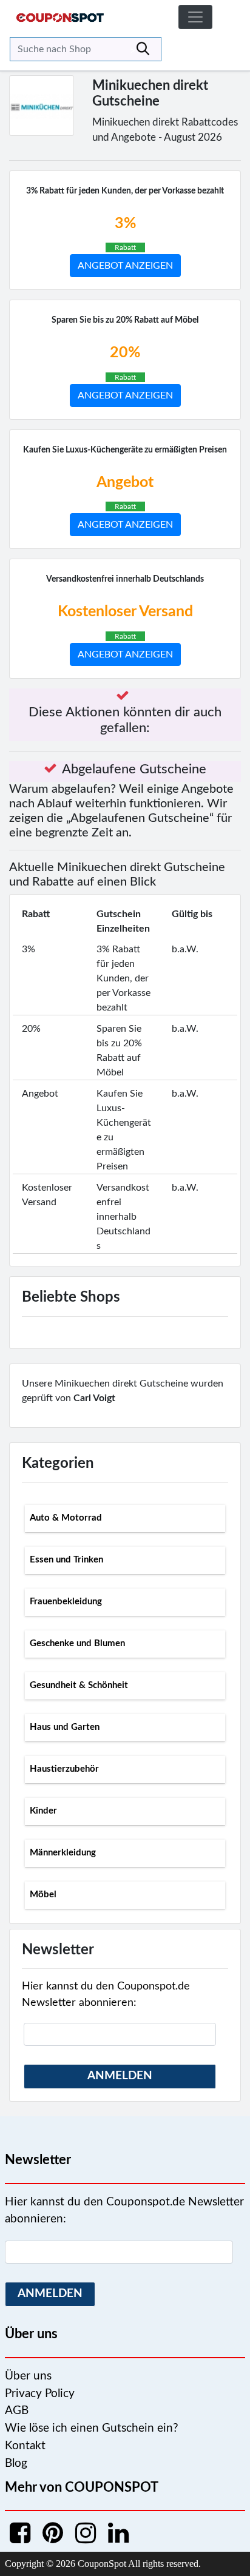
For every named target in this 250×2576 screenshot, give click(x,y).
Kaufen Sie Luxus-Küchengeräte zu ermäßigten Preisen (125, 450)
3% (125, 224)
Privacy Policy (40, 2394)
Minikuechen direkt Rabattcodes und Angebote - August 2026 (165, 130)
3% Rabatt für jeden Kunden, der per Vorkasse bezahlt (125, 191)
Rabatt (125, 247)
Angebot (125, 483)
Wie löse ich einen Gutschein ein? (92, 2428)
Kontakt (25, 2446)
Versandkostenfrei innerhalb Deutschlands (125, 579)
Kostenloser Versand (125, 612)
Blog (16, 2463)
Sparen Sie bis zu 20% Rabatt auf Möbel (125, 320)
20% (125, 353)
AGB (17, 2411)
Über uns (28, 2376)
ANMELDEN (120, 2076)
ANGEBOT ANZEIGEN (125, 266)
